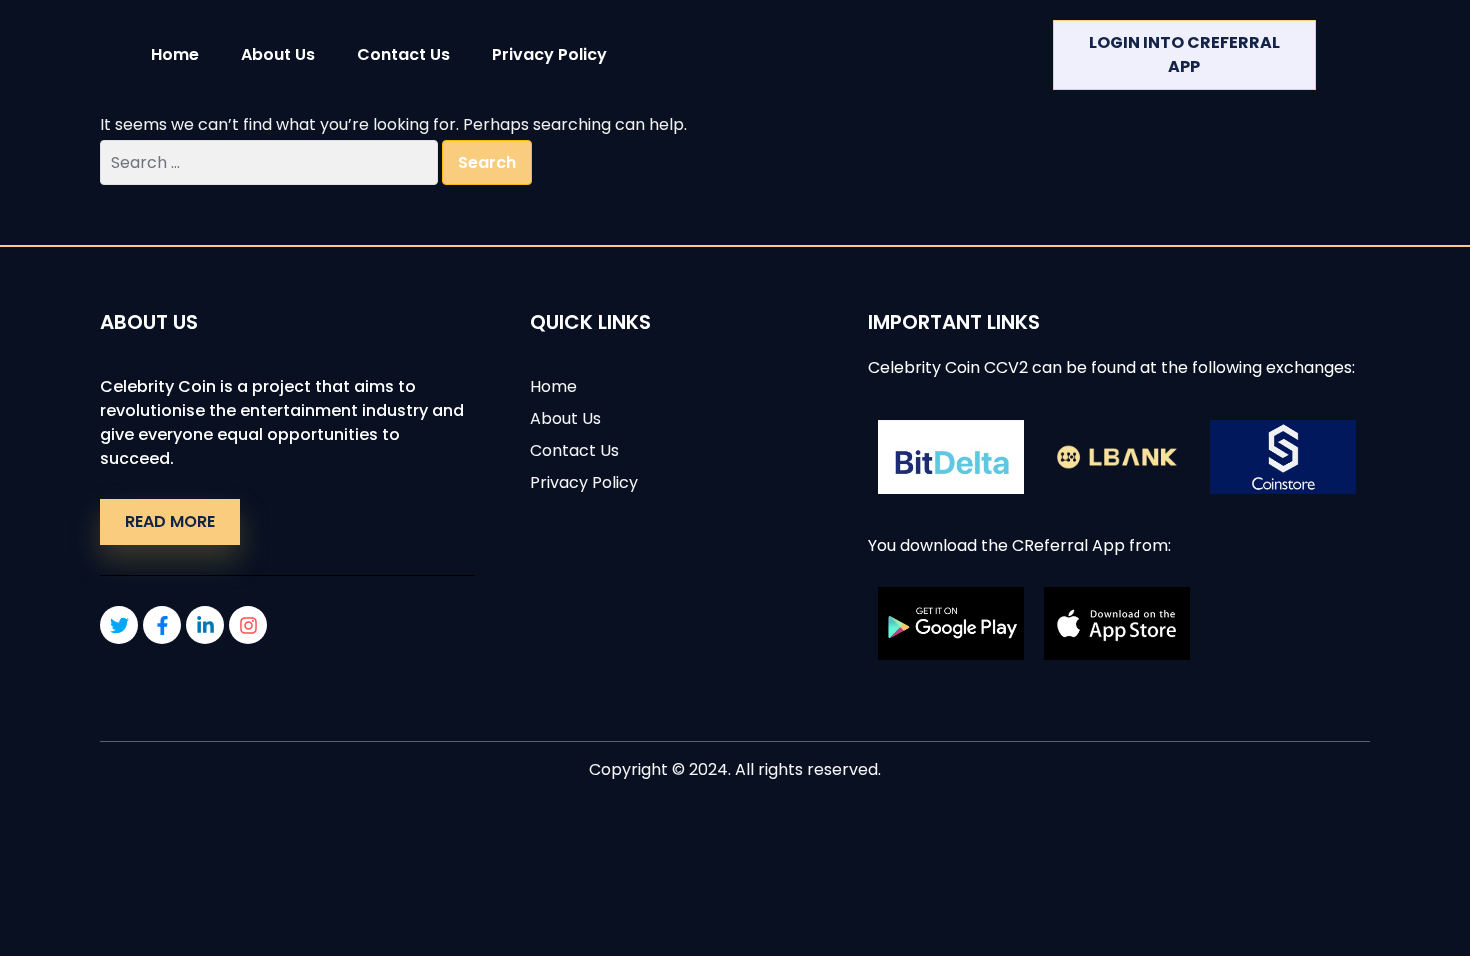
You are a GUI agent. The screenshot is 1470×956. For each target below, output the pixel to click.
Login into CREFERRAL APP (1184, 54)
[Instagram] (248, 625)
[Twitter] (119, 625)
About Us (278, 55)
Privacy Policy (549, 55)
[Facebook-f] (162, 625)
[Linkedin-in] (205, 625)
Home (175, 55)
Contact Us (403, 55)
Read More (170, 521)
